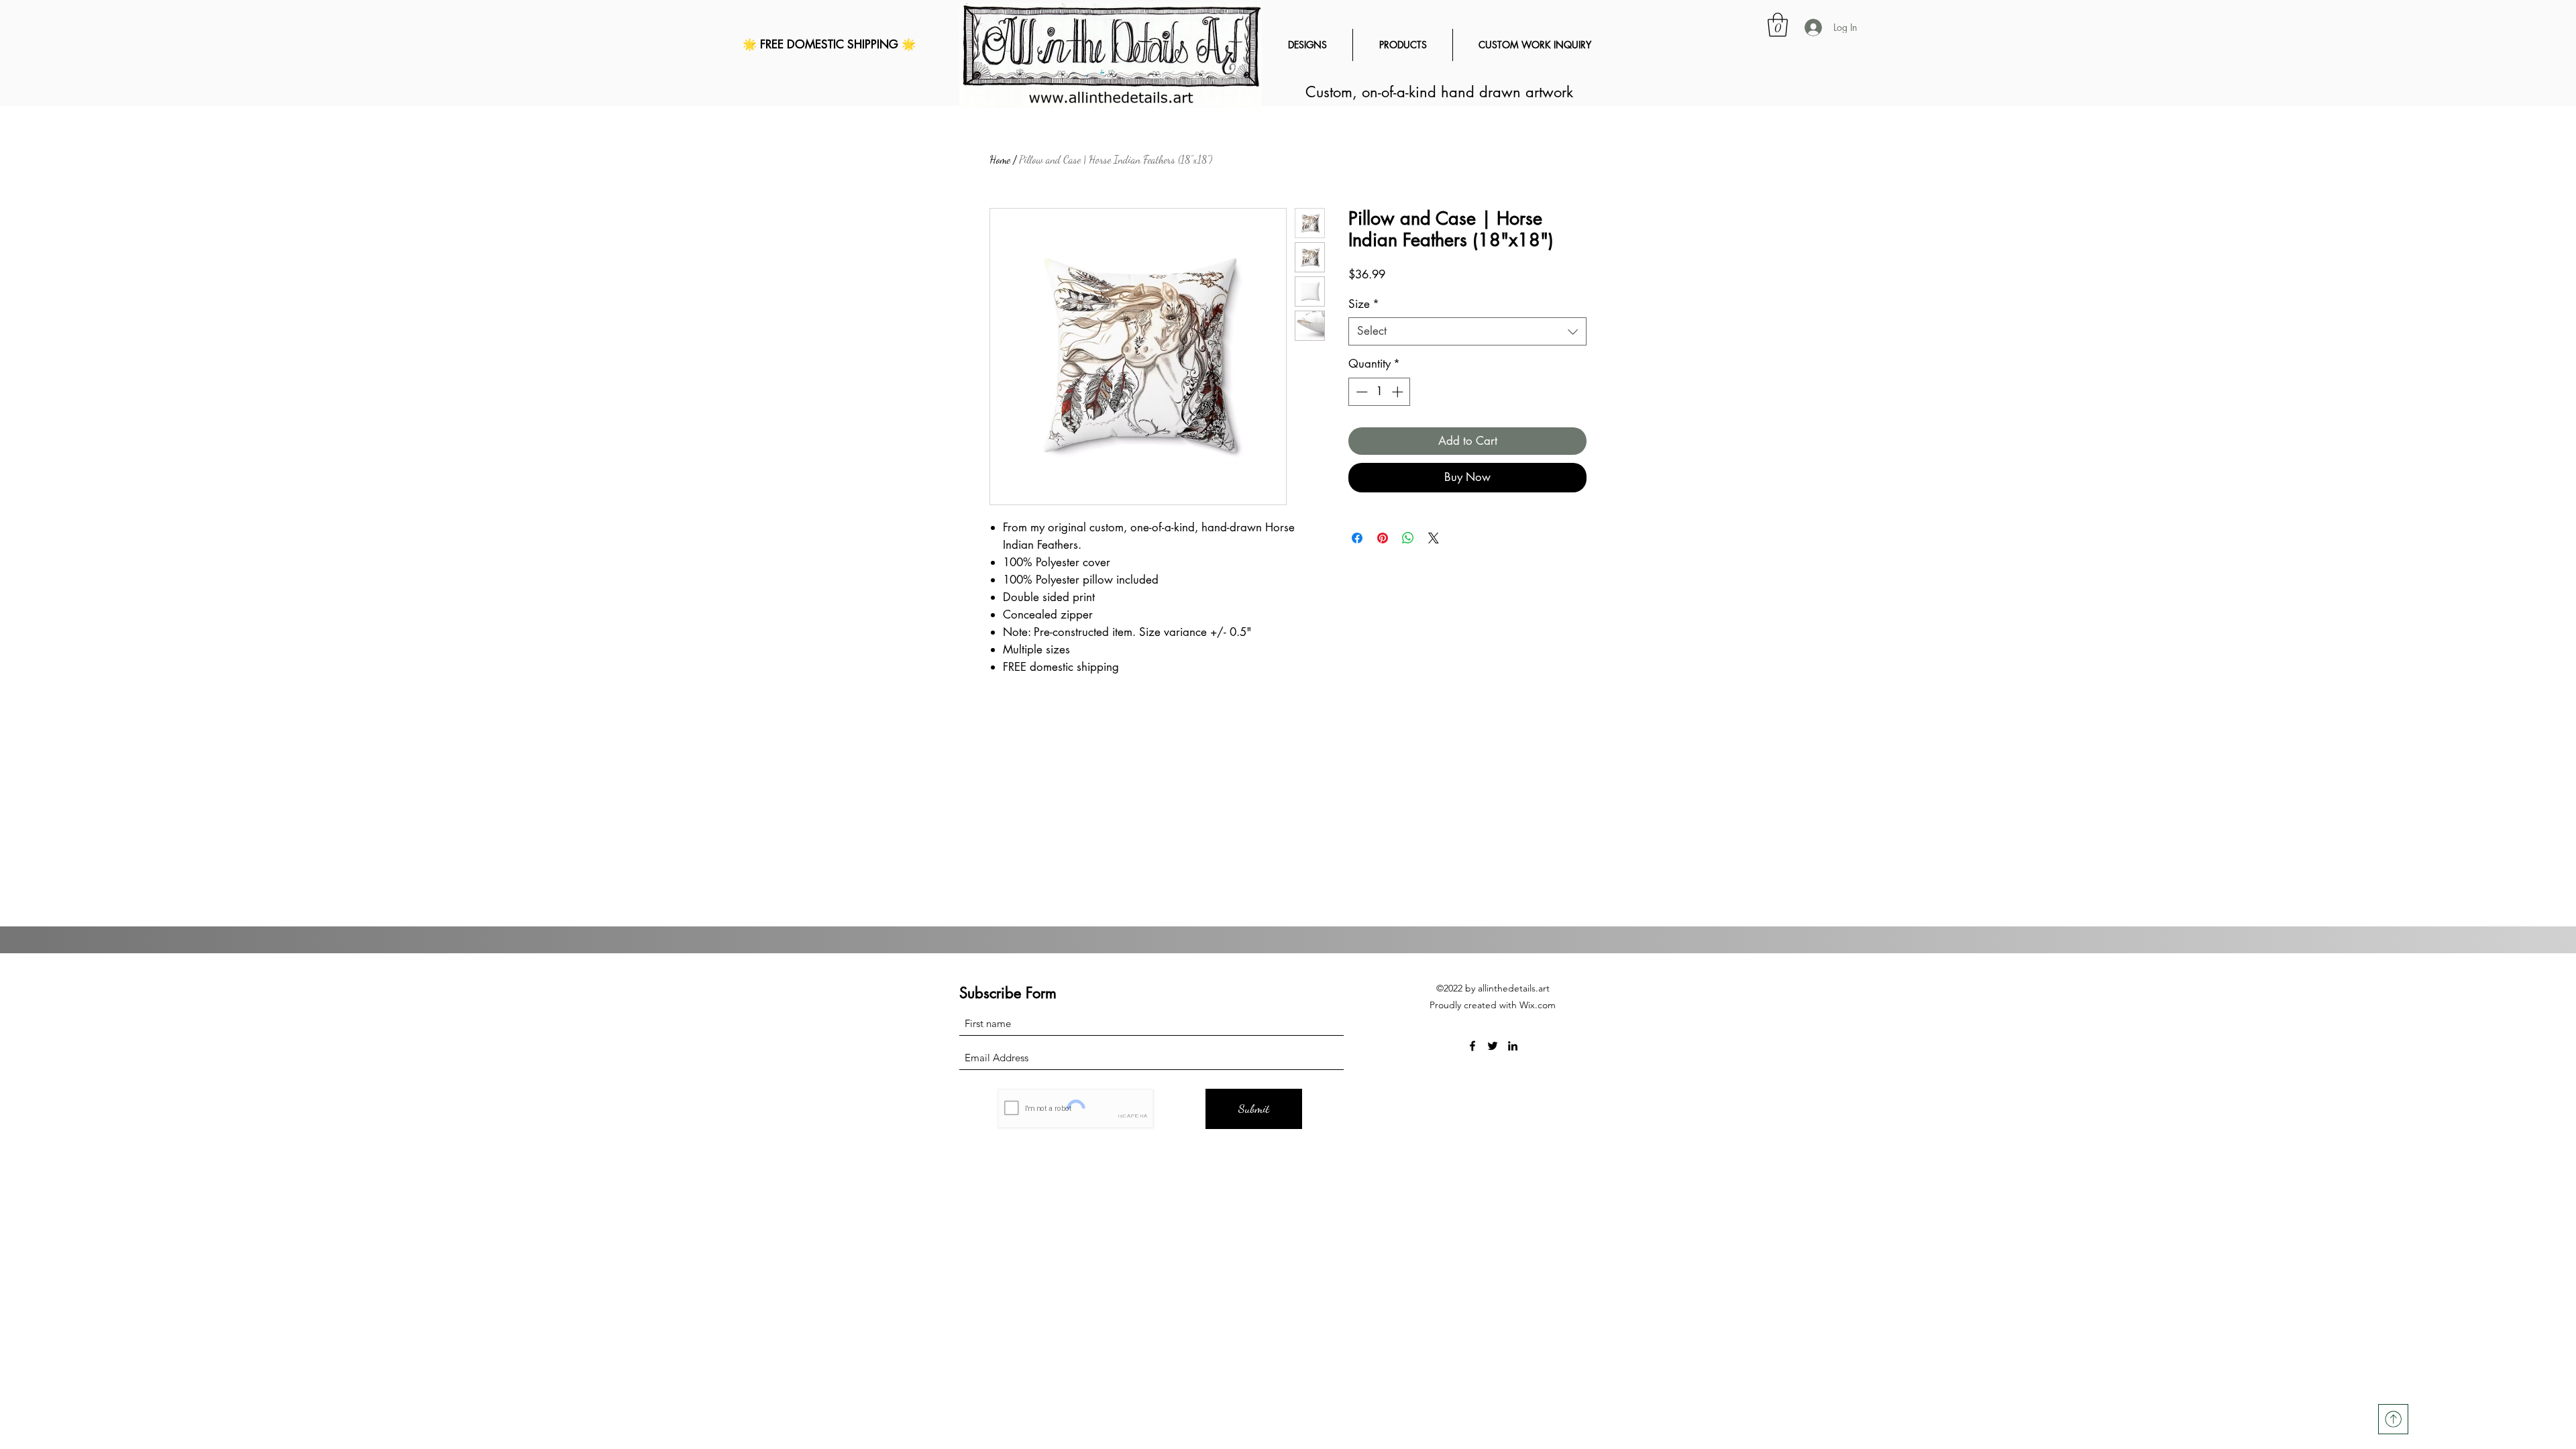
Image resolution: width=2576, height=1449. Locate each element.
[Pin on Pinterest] (1383, 538)
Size (1364, 304)
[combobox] (1467, 331)
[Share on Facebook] (1357, 538)
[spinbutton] (1380, 392)
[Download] (2393, 1419)
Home (1000, 159)
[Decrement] (1360, 392)
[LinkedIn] (1513, 1046)
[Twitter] (1493, 1046)
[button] (1778, 25)
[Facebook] (1472, 1046)
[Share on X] (1434, 538)
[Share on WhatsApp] (1408, 538)
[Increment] (1399, 392)
